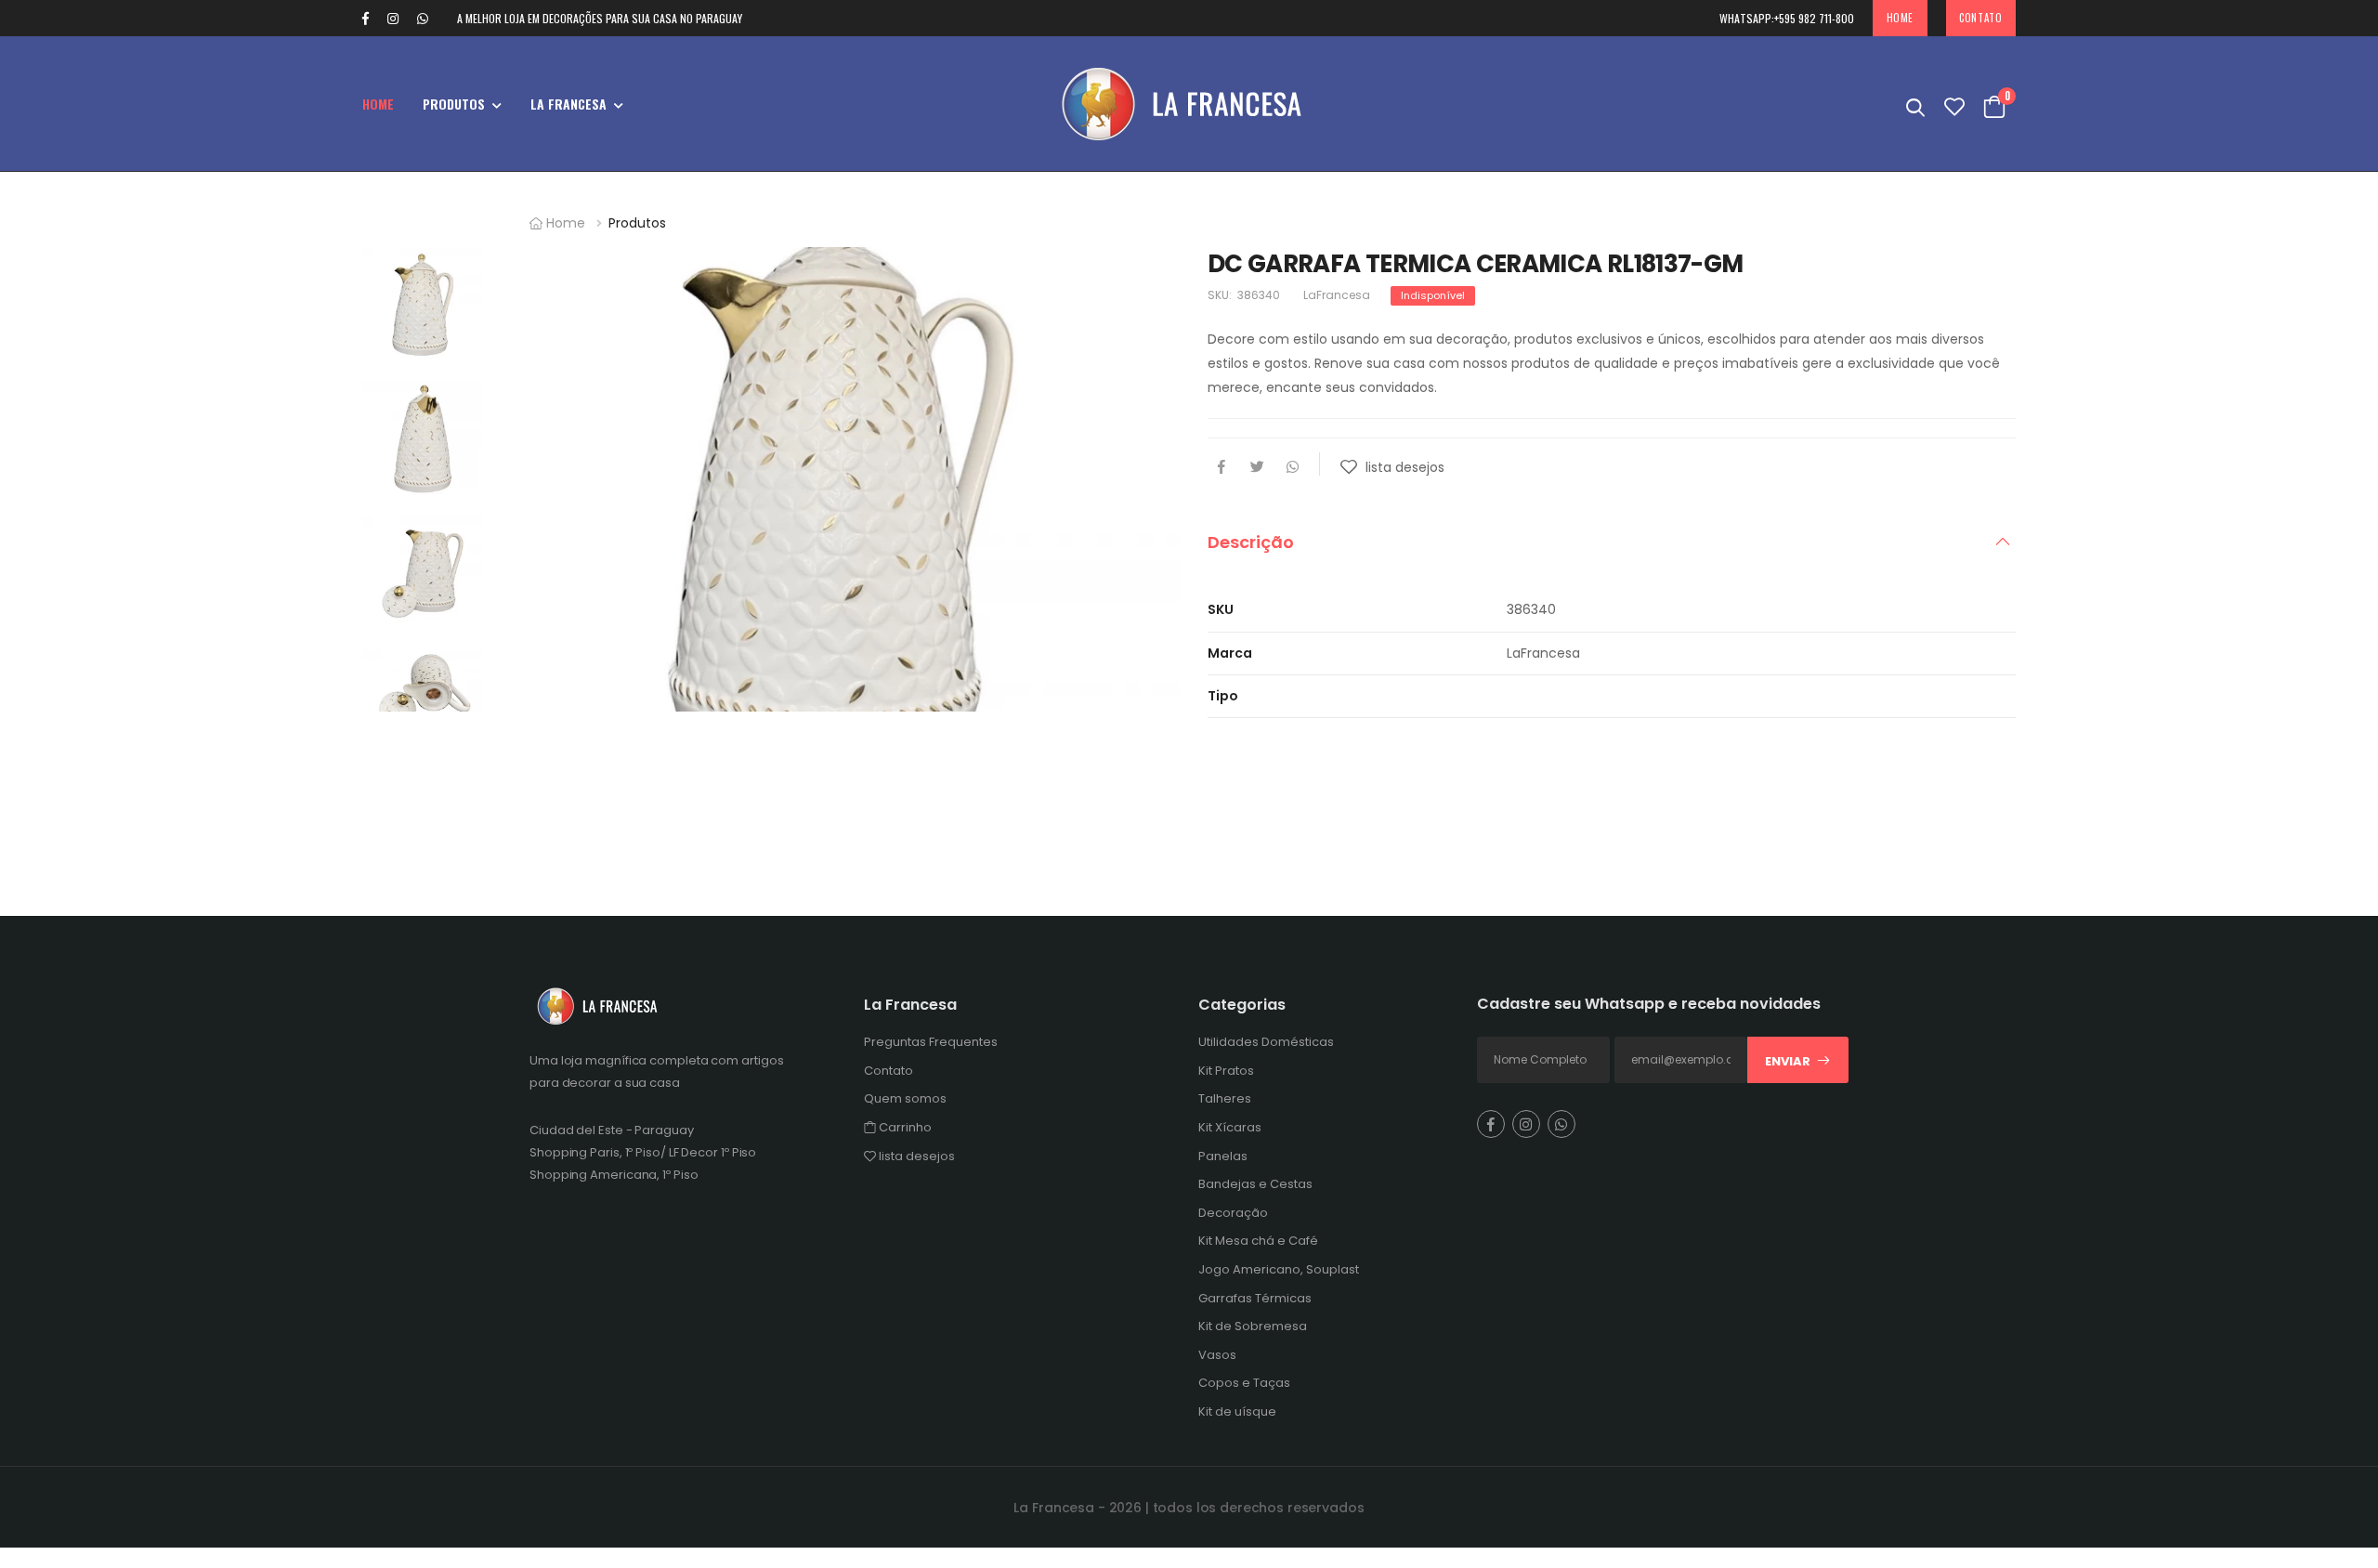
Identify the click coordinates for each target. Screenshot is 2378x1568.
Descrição (1251, 542)
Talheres (1225, 1098)
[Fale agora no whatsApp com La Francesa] (432, 19)
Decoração (1233, 1213)
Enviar (1788, 1061)
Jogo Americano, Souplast (1279, 1269)
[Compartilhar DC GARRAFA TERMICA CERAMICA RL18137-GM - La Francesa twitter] (1257, 468)
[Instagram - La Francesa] (393, 19)
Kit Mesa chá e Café (1258, 1241)
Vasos (1217, 1355)
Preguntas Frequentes (931, 1042)
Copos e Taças (1244, 1383)
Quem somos (905, 1098)
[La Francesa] (1189, 104)
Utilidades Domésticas (1266, 1042)
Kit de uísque (1237, 1411)
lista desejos (915, 1156)
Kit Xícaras (1230, 1127)
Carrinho (904, 1127)
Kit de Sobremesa (1253, 1326)
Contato (1980, 18)
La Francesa (568, 104)
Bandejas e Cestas (1255, 1184)
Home (1900, 18)
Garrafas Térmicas (1255, 1298)
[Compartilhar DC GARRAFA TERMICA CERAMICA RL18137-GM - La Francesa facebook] (1222, 468)
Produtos (454, 104)
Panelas (1223, 1156)
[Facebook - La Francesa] (366, 19)
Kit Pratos (1226, 1071)
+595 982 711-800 (1787, 18)
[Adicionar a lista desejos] (1351, 473)
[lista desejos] (1954, 104)
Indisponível (1433, 295)
